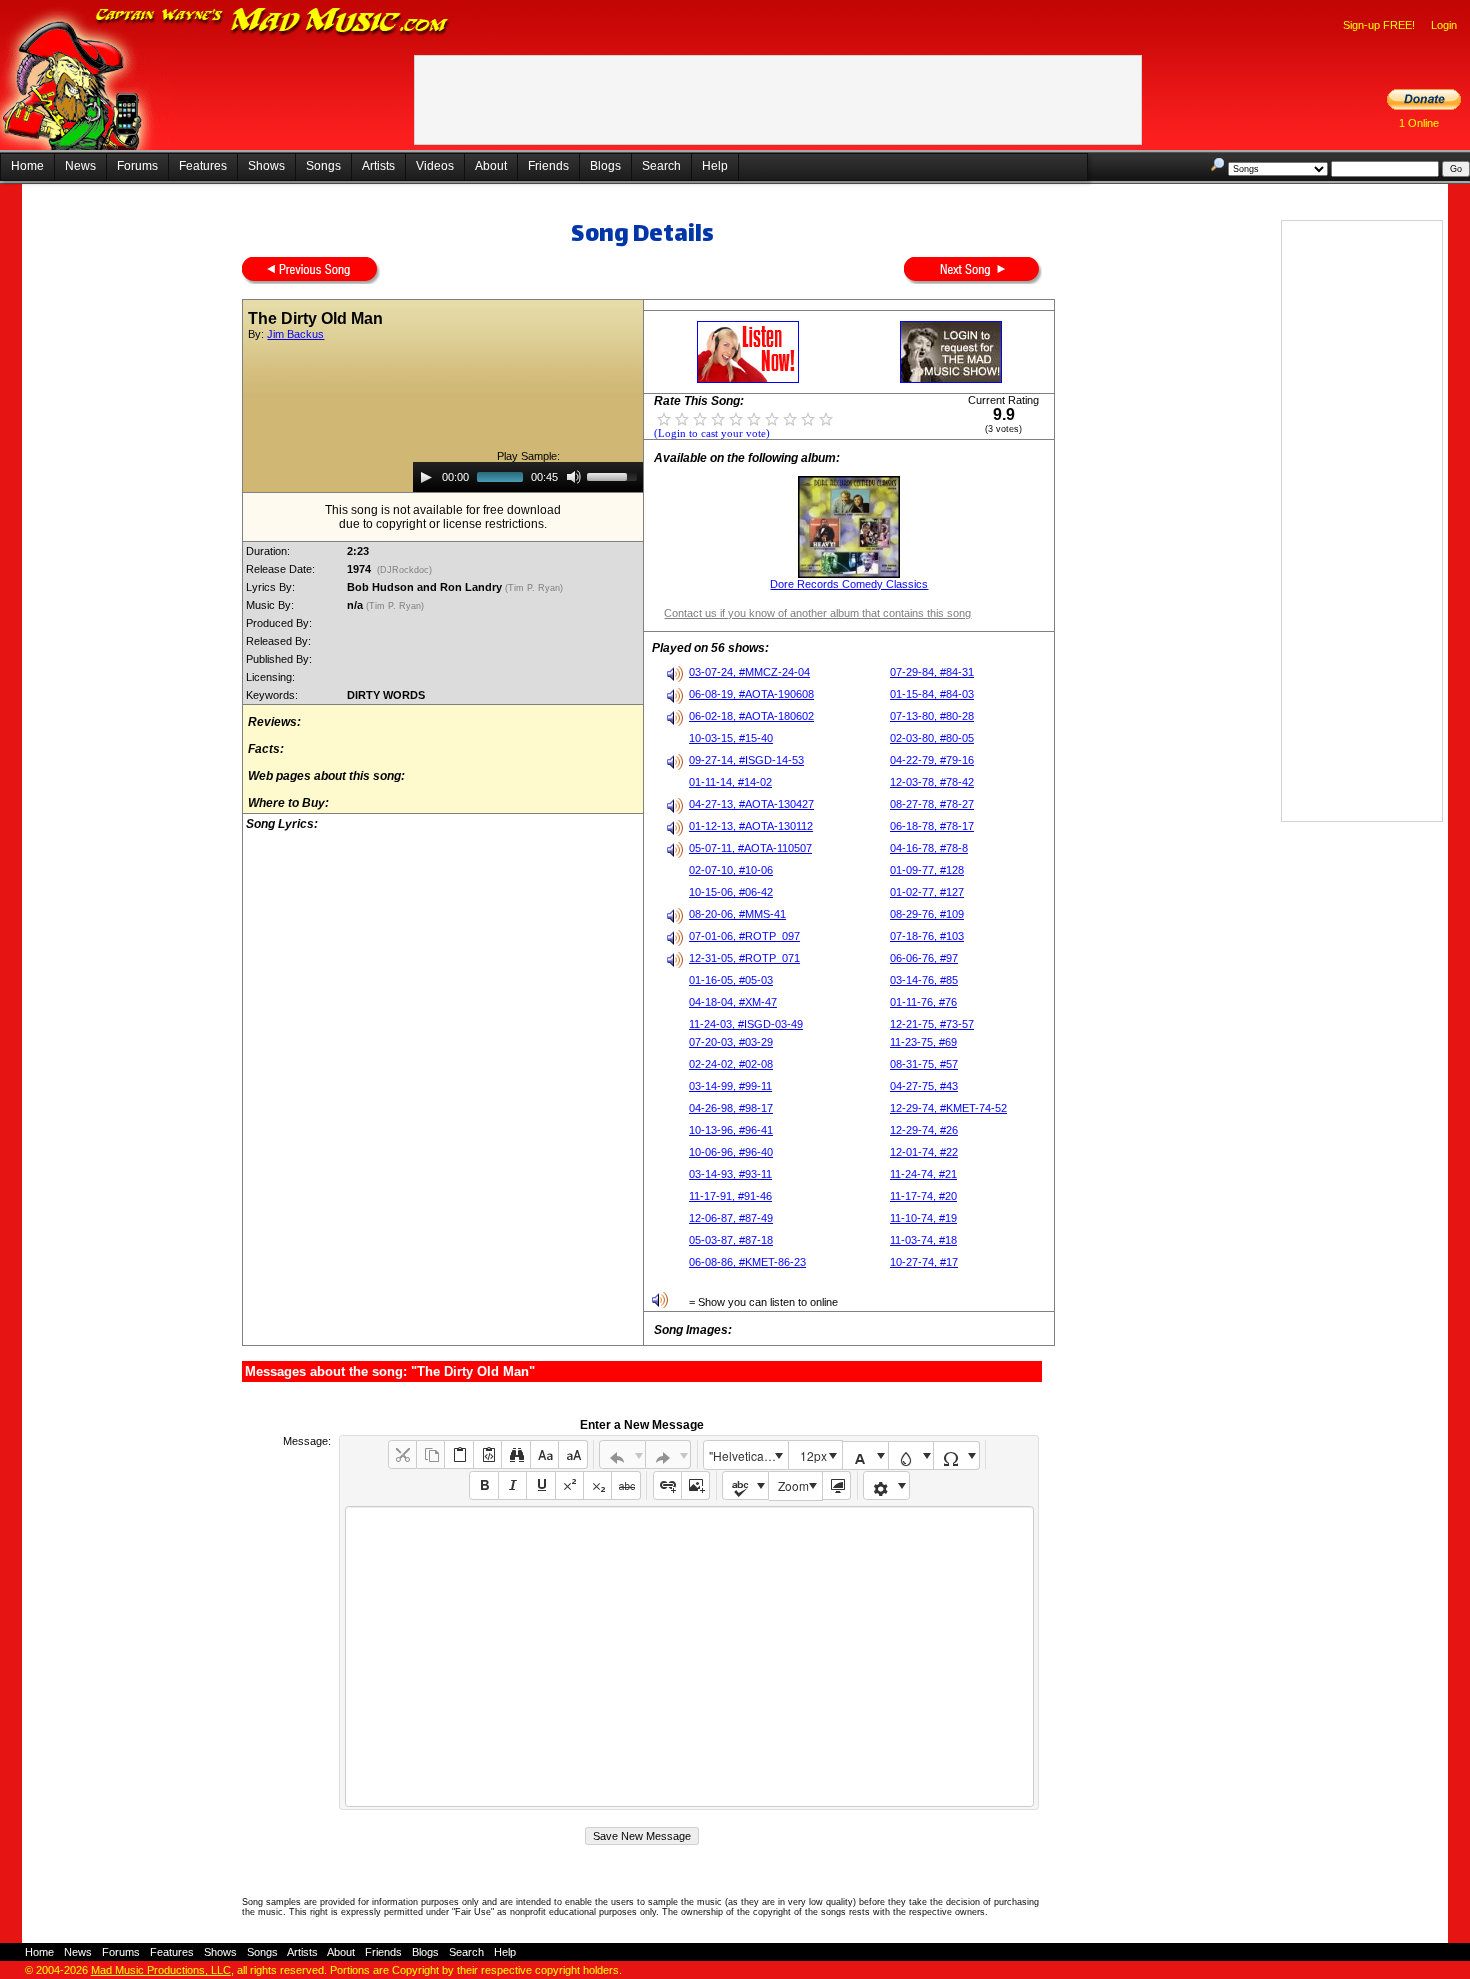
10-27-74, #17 (924, 1262)
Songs (323, 166)
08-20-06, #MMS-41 (737, 914)
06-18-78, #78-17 (932, 826)
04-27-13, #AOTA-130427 (751, 804)
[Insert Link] (667, 1485)
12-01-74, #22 (924, 1152)
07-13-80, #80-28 (932, 716)
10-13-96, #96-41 (731, 1130)
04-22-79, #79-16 (932, 760)
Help (715, 166)
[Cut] (402, 1454)
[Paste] (458, 1454)
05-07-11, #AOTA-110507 (750, 848)
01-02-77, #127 (927, 892)
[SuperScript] (569, 1485)
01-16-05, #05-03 (731, 980)
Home (27, 166)
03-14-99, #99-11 (730, 1086)
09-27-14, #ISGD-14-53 (746, 760)
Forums (137, 166)
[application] (528, 477)
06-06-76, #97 (924, 958)
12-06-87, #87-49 (731, 1218)
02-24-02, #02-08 (731, 1064)
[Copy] (430, 1454)
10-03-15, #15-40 (731, 738)
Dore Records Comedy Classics (849, 584)
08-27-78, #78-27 (932, 804)
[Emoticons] (886, 1485)
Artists (378, 166)
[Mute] (574, 477)
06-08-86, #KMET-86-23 (747, 1262)
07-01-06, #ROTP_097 (744, 936)
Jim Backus (295, 334)
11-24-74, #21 (923, 1174)
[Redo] (668, 1454)
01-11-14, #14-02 (730, 782)
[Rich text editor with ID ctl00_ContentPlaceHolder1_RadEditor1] (689, 1656)
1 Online (1419, 123)
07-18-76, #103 (927, 936)
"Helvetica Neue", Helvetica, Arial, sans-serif (748, 1455)
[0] (664, 418)
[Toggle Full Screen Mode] (836, 1485)
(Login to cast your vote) (712, 433)
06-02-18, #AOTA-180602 (751, 716)
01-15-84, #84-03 (932, 694)
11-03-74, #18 (923, 1240)
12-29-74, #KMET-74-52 (948, 1108)
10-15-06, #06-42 (731, 892)
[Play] (426, 477)
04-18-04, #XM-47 (733, 1002)
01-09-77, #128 (927, 870)
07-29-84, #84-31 (932, 672)
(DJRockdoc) (404, 570)
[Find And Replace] (515, 1454)
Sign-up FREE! (1379, 25)
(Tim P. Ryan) (535, 588)
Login (1444, 25)
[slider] (615, 475)
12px (813, 1455)
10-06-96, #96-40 (731, 1152)
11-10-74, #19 (923, 1218)
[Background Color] (911, 1455)
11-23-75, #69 (923, 1042)
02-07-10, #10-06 (731, 870)
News (80, 166)
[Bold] (483, 1485)
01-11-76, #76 (923, 1002)
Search (661, 166)
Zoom (793, 1485)
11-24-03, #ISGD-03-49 (746, 1024)
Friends (548, 166)
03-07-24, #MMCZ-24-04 (749, 672)
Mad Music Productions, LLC (161, 1970)
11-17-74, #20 (923, 1196)
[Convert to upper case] (572, 1454)
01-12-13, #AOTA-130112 (751, 826)
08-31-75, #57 (924, 1064)
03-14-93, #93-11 (730, 1174)
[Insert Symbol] (956, 1455)
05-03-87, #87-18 (731, 1240)
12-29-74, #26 (924, 1130)
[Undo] (622, 1454)
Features (203, 166)
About (491, 166)
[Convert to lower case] (544, 1454)
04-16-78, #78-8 (929, 848)
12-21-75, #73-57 (932, 1024)
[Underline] (540, 1485)
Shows (266, 166)
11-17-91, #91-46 (730, 1196)
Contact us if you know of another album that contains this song (817, 613)
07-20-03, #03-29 (731, 1042)
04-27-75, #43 (924, 1086)
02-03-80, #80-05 (932, 738)
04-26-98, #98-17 (731, 1108)
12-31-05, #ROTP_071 (744, 958)
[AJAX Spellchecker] (745, 1485)
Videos (435, 166)
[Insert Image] (695, 1485)
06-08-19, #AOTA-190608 (751, 694)
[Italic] (512, 1485)
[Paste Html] (487, 1454)
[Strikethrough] (625, 1485)
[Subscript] (597, 1485)
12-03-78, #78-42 (932, 782)
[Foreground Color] (865, 1455)
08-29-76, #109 (927, 914)
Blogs (605, 166)
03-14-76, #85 (924, 980)
